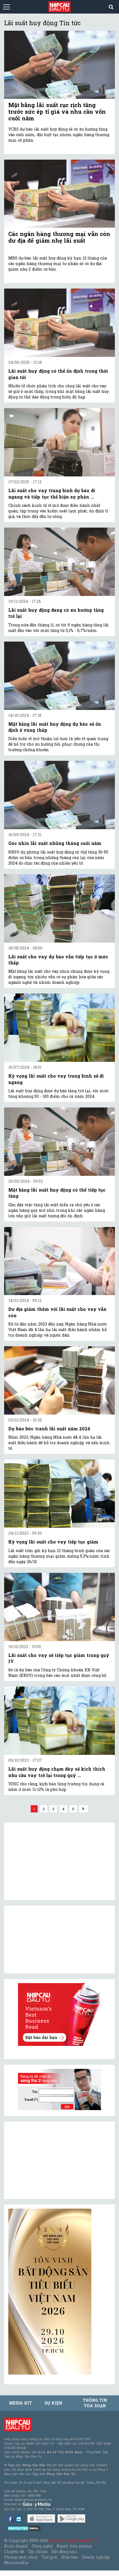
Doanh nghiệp (96, 2557)
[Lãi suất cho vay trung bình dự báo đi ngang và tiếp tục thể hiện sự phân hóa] (59, 442)
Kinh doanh (16, 2546)
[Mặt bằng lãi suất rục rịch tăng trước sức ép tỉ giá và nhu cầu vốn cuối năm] (59, 65)
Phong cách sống (21, 2557)
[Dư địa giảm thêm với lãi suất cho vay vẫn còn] (59, 1261)
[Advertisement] (50, 2160)
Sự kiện (53, 2403)
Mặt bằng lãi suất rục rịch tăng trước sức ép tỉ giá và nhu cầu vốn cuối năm (57, 111)
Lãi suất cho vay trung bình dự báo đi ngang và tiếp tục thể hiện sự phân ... (52, 493)
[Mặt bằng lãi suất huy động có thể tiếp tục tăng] (59, 1142)
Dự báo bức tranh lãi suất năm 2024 (49, 1429)
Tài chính (38, 2552)
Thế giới (49, 2557)
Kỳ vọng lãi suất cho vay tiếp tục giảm (53, 1542)
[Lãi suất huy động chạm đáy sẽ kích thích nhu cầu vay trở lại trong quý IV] (59, 1721)
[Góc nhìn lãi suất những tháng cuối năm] (59, 795)
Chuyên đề (14, 2552)
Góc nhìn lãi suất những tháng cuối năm (55, 843)
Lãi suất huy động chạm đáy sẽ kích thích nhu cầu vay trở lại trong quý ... (57, 1772)
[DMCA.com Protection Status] (24, 2528)
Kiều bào (70, 2557)
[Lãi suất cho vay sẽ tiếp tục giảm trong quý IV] (59, 1607)
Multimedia (16, 2563)
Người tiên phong (74, 2546)
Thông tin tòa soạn (95, 2403)
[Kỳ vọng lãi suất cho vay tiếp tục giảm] (59, 1494)
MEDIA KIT (20, 2403)
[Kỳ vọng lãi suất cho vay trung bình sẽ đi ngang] (59, 1028)
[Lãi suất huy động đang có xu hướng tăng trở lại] (59, 562)
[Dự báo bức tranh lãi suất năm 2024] (59, 1380)
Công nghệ (42, 2546)
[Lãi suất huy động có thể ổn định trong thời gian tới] (59, 323)
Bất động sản (64, 2552)
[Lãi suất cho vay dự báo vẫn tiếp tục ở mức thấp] (59, 908)
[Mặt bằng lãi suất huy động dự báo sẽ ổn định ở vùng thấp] (59, 676)
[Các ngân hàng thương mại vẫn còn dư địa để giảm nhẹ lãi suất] (59, 194)
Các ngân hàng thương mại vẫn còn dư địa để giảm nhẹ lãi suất (59, 237)
